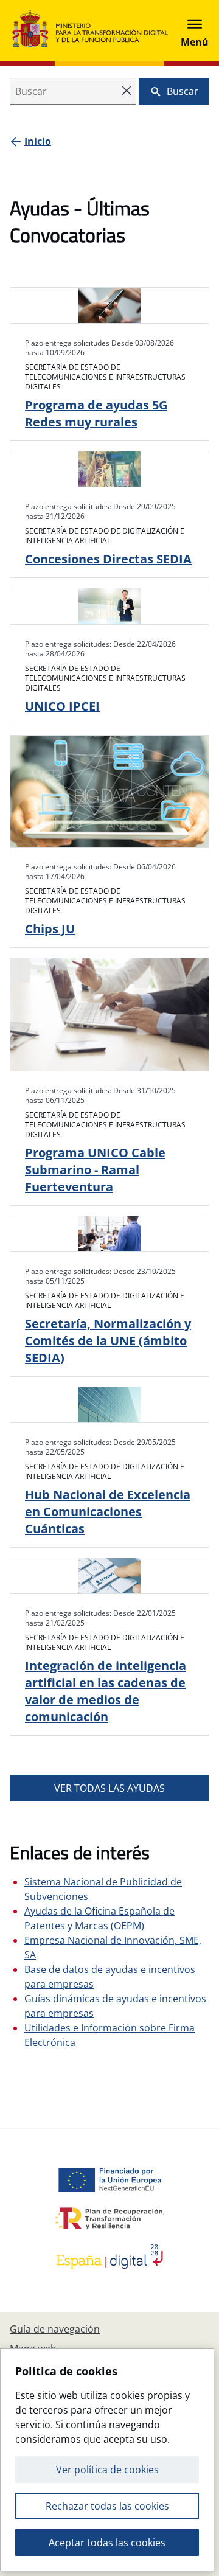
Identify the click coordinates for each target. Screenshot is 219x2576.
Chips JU (50, 929)
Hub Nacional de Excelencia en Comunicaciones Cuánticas (108, 1512)
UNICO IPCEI (62, 706)
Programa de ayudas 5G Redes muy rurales (96, 413)
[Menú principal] (195, 30)
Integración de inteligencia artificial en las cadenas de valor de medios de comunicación (106, 1691)
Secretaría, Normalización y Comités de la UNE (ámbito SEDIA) (108, 1341)
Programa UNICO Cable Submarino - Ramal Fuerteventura (95, 1170)
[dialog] (107, 2460)
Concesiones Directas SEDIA (108, 559)
